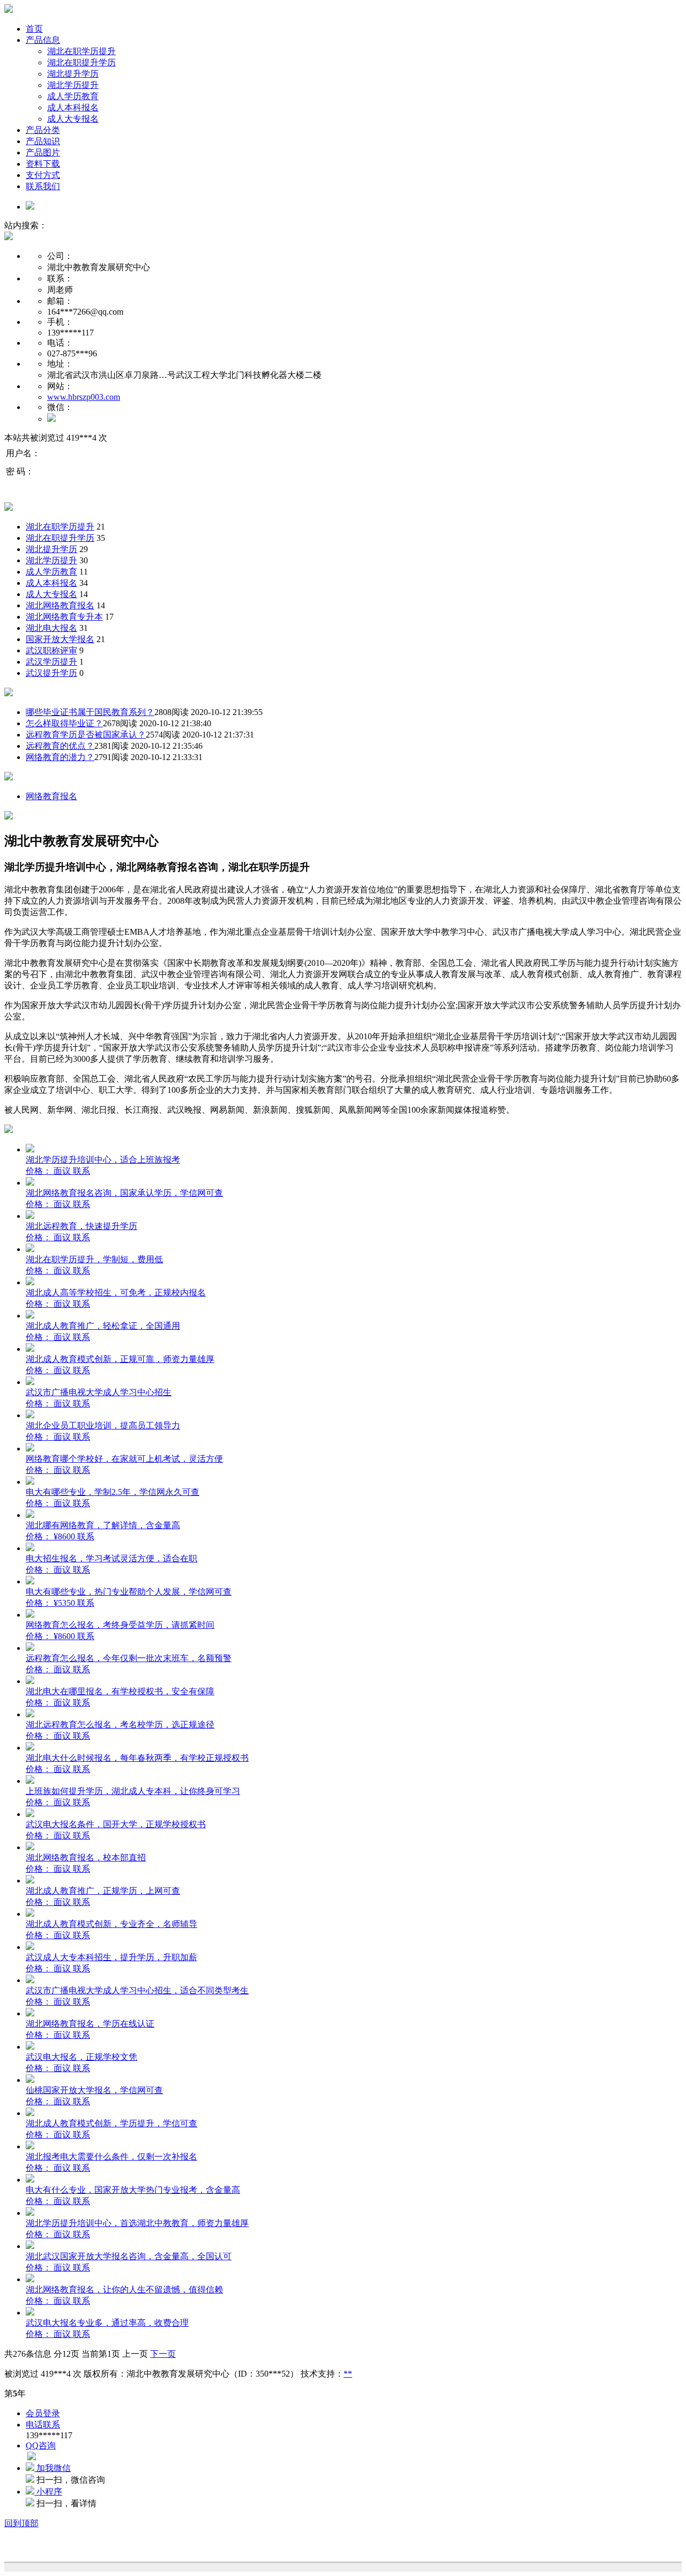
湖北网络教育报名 (60, 605)
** (348, 2374)
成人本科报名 (73, 107)
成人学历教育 (73, 96)
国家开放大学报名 (60, 639)
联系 (81, 1171)
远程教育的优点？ (60, 746)
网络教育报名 (51, 796)
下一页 (163, 2354)
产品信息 (43, 40)
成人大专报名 (73, 119)
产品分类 (43, 130)
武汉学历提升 (51, 662)
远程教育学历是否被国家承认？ (86, 735)
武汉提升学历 (51, 673)
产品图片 (43, 152)
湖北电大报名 (51, 628)
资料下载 (43, 164)
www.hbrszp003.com (84, 397)
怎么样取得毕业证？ (64, 723)
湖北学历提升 (73, 85)
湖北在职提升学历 (81, 62)
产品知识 (43, 141)
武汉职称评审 (51, 650)
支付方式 (43, 175)
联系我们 (43, 186)
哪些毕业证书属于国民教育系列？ (90, 712)
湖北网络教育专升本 (64, 617)
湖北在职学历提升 (81, 51)
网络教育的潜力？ (60, 757)
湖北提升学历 (73, 74)
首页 (34, 29)
